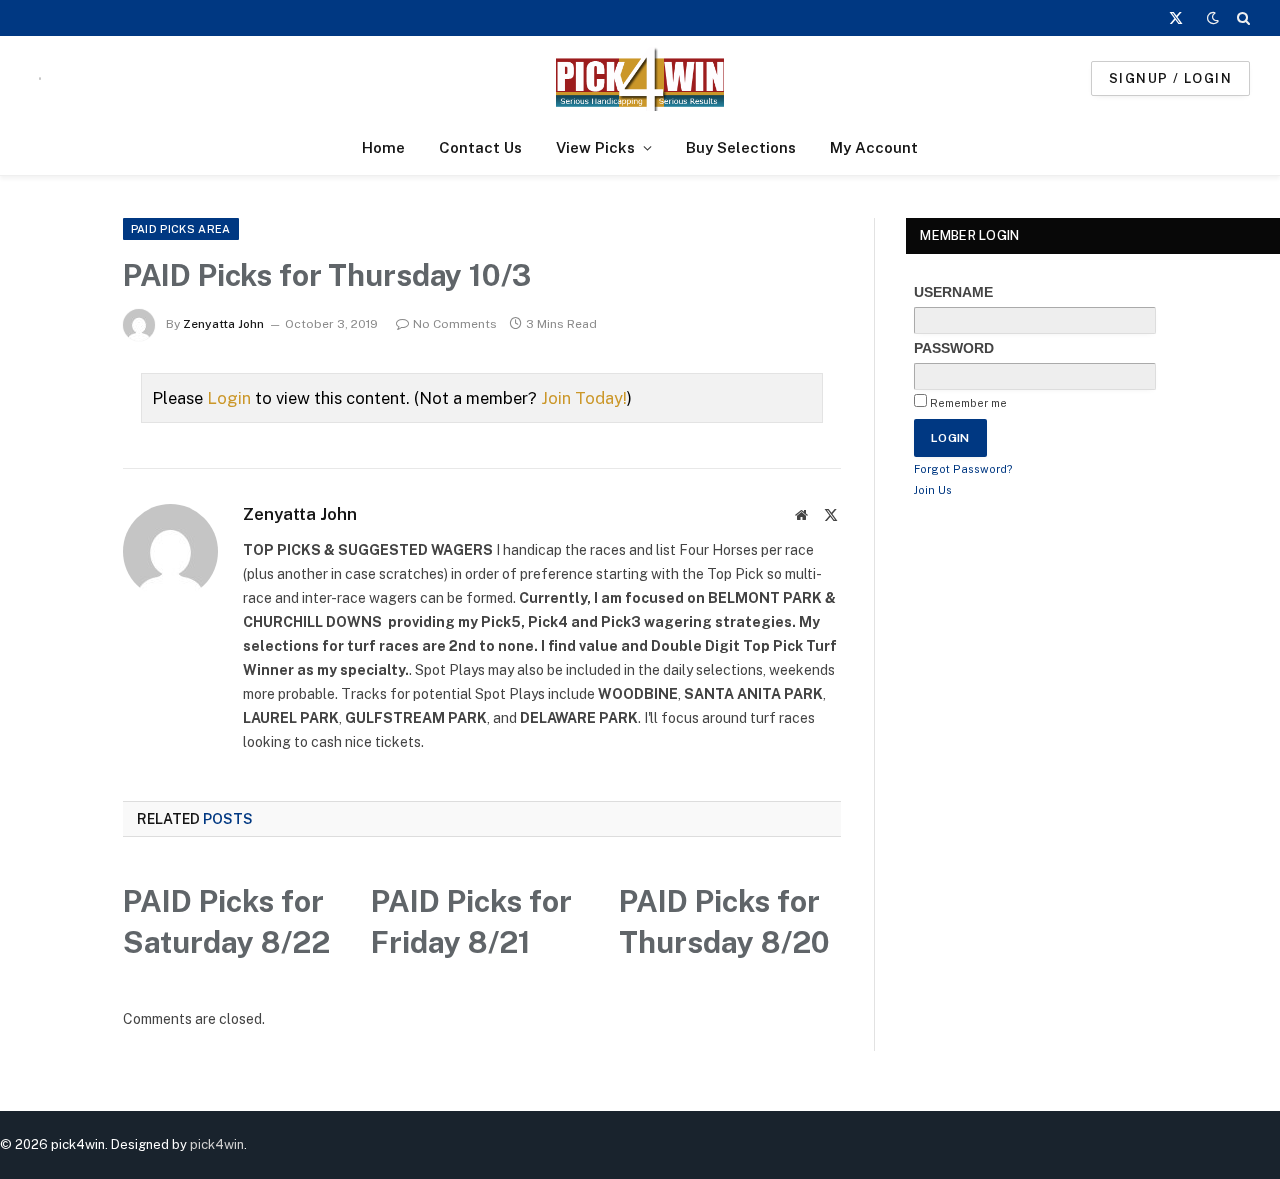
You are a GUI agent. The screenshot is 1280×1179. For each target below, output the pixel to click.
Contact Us (480, 147)
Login (229, 398)
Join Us (933, 490)
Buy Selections (741, 147)
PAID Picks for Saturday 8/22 (226, 921)
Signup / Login (1170, 78)
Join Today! (584, 398)
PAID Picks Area (181, 229)
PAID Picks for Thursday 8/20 (724, 921)
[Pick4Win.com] (640, 78)
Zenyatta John (223, 324)
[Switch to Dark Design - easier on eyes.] (1213, 18)
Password (954, 348)
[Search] (1241, 18)
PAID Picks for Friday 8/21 (471, 921)
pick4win (217, 1144)
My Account (874, 147)
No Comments (455, 324)
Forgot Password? (963, 469)
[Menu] (40, 78)
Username (953, 292)
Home (383, 147)
